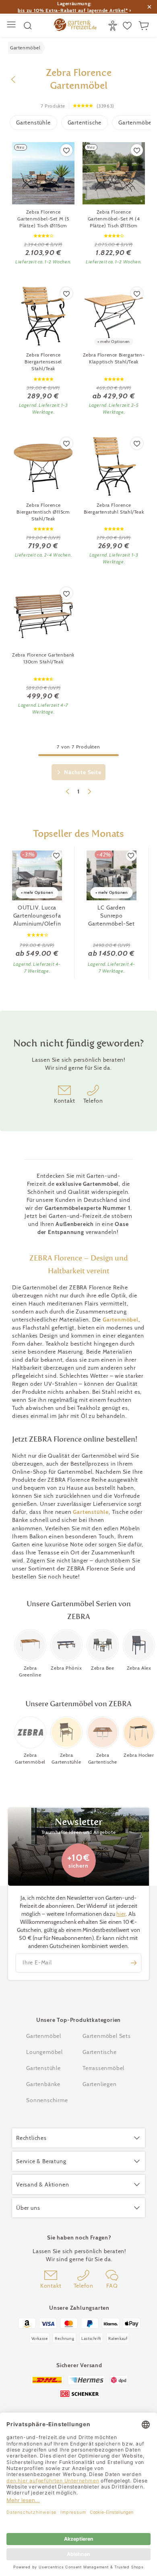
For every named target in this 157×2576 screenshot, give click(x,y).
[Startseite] (75, 26)
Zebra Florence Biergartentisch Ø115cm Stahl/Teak (43, 512)
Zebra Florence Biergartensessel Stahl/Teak (43, 362)
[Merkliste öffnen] (128, 26)
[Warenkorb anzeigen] (145, 26)
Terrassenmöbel (103, 2068)
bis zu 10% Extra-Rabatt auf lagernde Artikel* (73, 10)
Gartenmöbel (121, 1320)
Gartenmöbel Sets (107, 2036)
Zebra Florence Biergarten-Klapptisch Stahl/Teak (114, 358)
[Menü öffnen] (12, 25)
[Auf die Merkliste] (66, 150)
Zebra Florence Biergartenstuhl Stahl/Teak (114, 508)
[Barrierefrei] (114, 26)
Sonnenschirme (47, 2100)
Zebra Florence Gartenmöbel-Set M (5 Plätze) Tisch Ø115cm (43, 219)
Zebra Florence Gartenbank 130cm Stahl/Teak (43, 658)
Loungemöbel (44, 2052)
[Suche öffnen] (28, 26)
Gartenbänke (43, 2084)
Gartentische (85, 122)
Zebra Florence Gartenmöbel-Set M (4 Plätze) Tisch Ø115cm (114, 219)
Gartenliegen (100, 2084)
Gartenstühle (33, 122)
